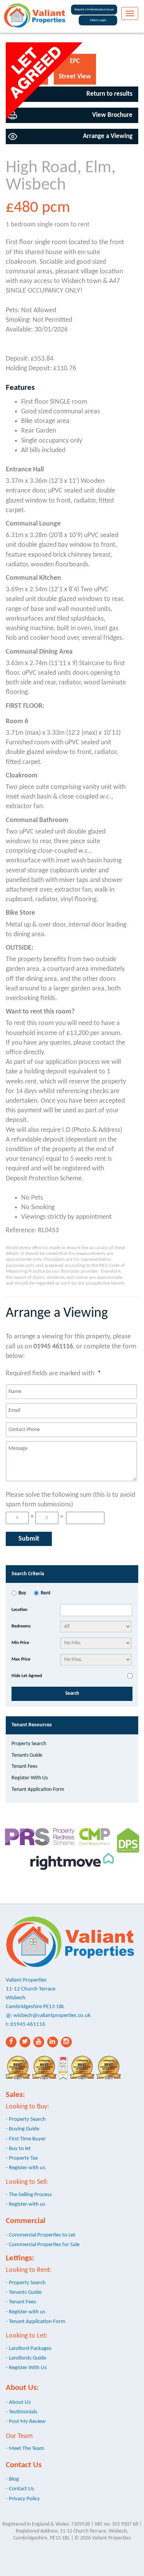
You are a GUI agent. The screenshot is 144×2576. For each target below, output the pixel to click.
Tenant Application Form (38, 1790)
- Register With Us (26, 2368)
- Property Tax (22, 2158)
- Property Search (26, 2119)
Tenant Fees (24, 1766)
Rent (46, 1593)
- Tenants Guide (24, 2292)
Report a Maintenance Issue (94, 9)
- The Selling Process (29, 2195)
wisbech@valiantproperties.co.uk (52, 2015)
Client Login (98, 20)
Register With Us (30, 1778)
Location (19, 1610)
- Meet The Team (25, 2448)
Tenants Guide (27, 1755)
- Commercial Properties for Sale (43, 2245)
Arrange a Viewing (108, 136)
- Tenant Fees (21, 2302)
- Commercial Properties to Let (41, 2235)
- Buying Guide (22, 2129)
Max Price (21, 1659)
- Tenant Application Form (36, 2321)
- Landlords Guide (26, 2358)
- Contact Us (20, 2489)
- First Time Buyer (26, 2139)
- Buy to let (18, 2148)
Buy (22, 1593)
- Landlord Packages (29, 2348)
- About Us (18, 2402)
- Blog (12, 2479)
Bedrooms (21, 1626)
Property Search (29, 1744)
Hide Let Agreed (27, 1676)
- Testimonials (22, 2412)
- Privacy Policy (23, 2499)
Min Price (20, 1643)
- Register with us (26, 2168)
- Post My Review (26, 2421)
